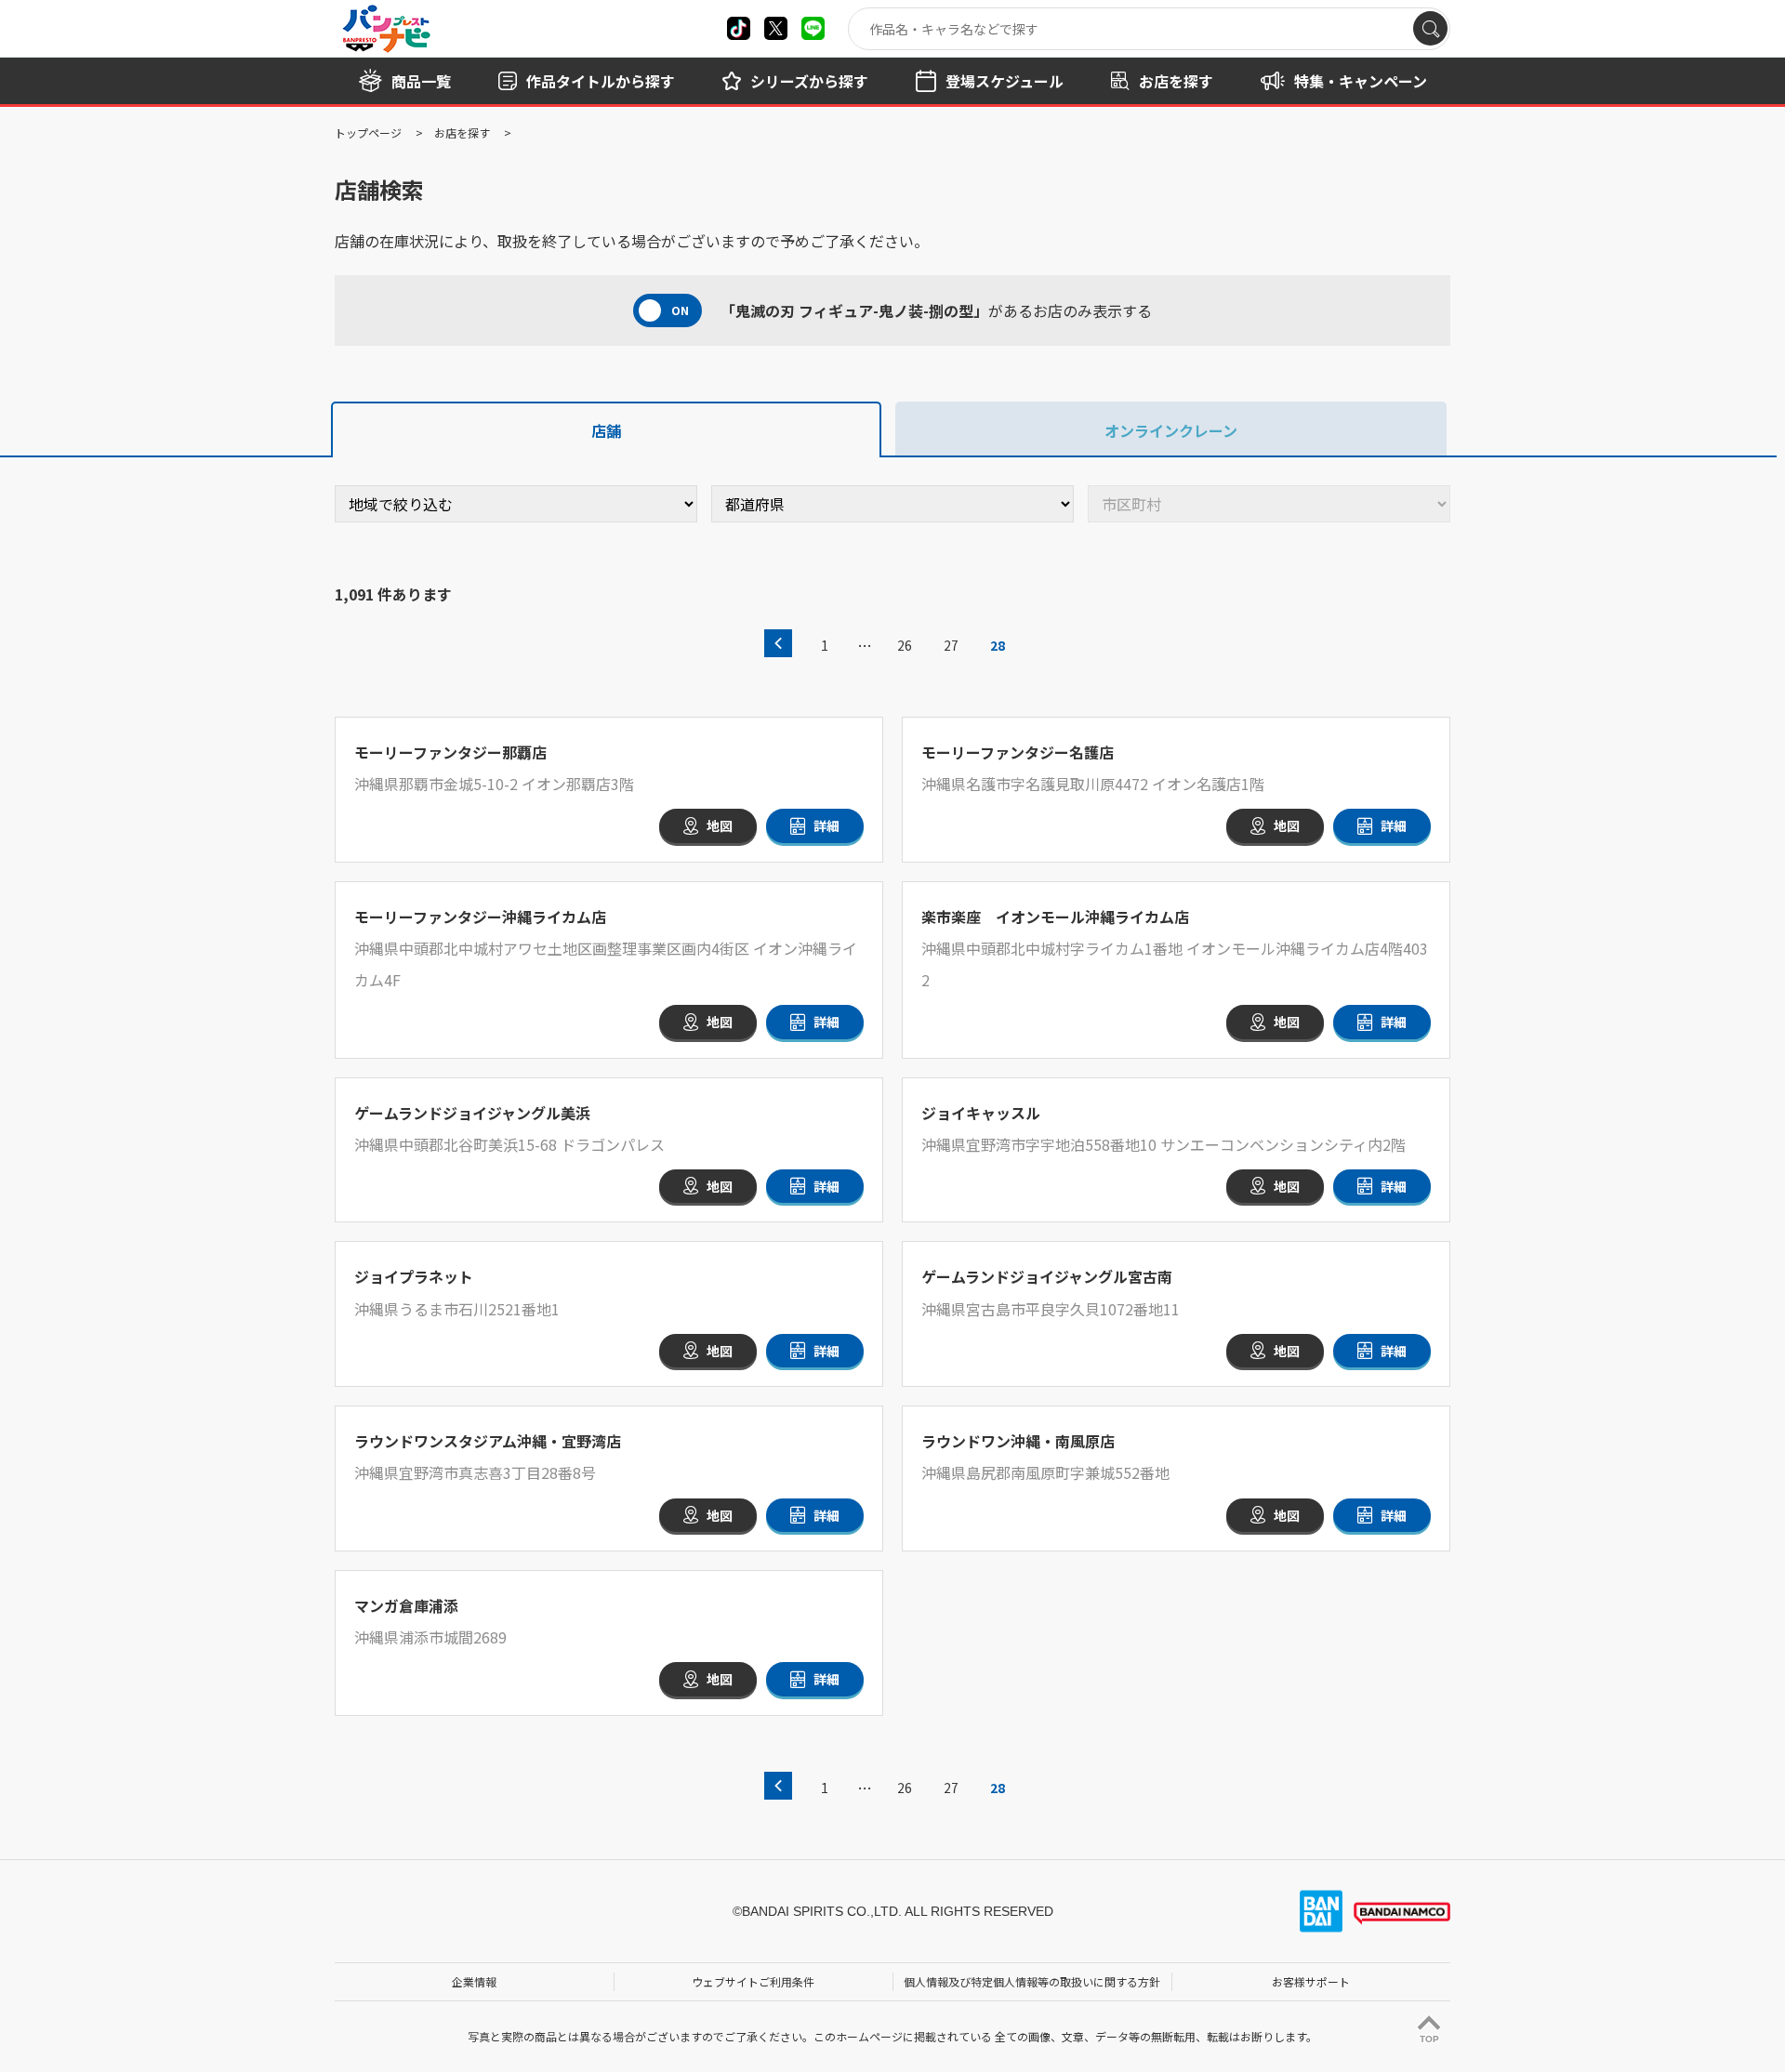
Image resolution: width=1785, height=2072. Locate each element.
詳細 (826, 825)
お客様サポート (1311, 1981)
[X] (739, 28)
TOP (1429, 2039)
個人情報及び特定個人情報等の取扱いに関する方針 (1032, 1981)
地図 (720, 825)
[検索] (1430, 28)
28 (998, 645)
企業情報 (474, 1981)
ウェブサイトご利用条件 (753, 1981)
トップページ (368, 132)
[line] (813, 28)
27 (951, 645)
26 (905, 645)
